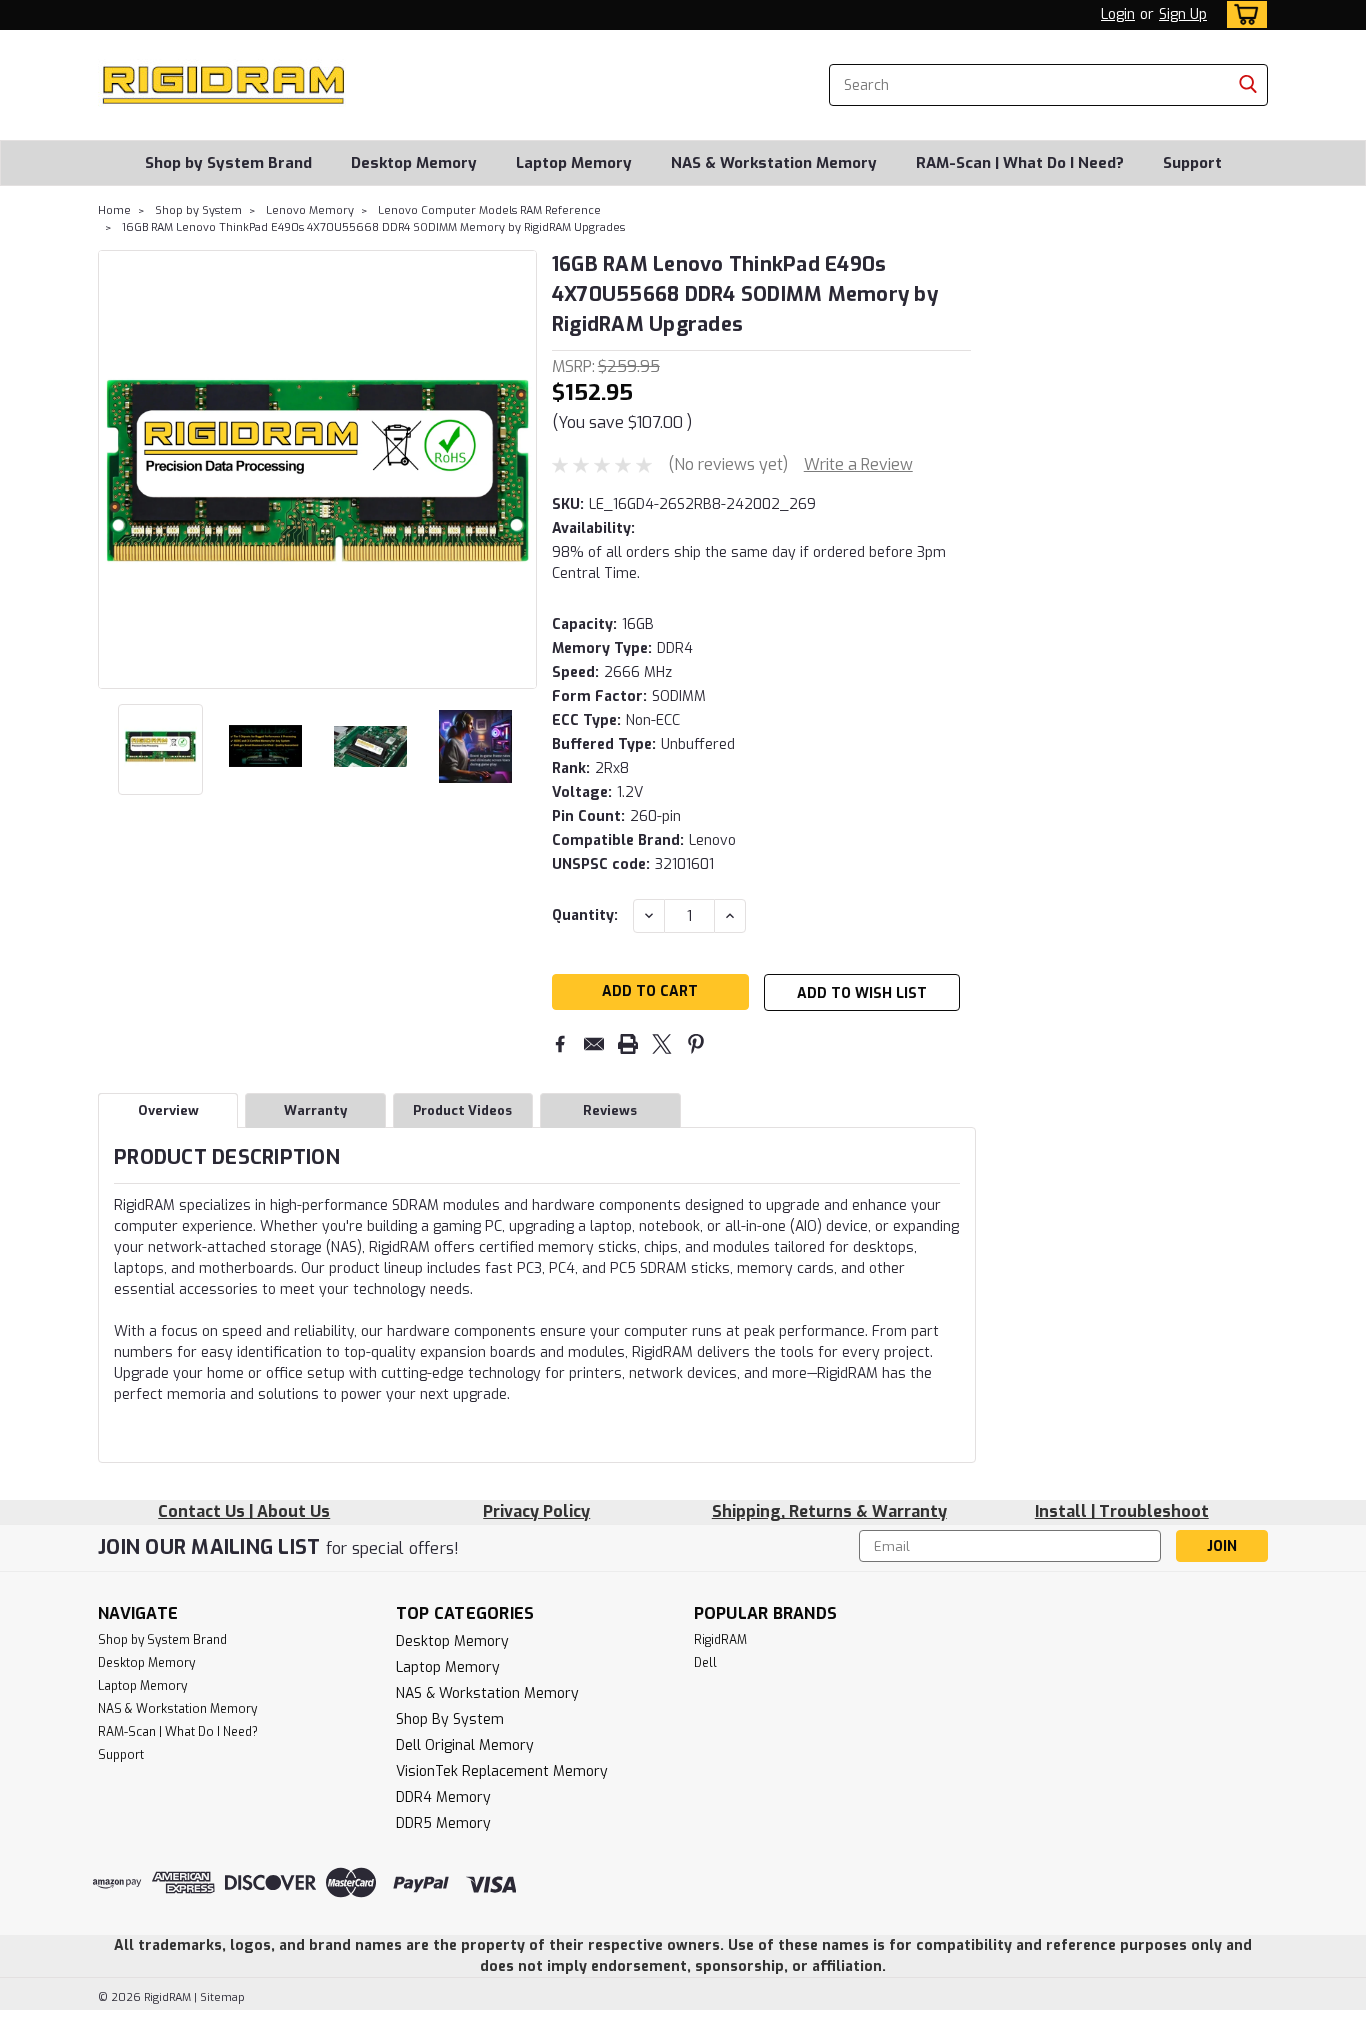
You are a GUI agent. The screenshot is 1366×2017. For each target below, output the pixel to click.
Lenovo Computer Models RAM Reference (489, 210)
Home (114, 210)
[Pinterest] (696, 1044)
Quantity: (585, 915)
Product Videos (462, 1110)
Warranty (315, 1110)
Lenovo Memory (310, 210)
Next (519, 469)
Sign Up (1183, 14)
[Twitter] (662, 1044)
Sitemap (222, 1997)
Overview (168, 1110)
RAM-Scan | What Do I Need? (1020, 163)
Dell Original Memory (465, 1745)
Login (1118, 14)
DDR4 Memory (443, 1797)
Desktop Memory (414, 163)
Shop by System (198, 210)
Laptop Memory (574, 163)
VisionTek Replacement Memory (502, 1771)
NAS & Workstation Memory (774, 163)
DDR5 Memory (443, 1823)
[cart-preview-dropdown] (1242, 14)
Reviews (610, 1110)
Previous (115, 469)
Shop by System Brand (228, 163)
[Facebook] (560, 1044)
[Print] (628, 1044)
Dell (705, 1663)
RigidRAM (720, 1640)
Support (1192, 163)
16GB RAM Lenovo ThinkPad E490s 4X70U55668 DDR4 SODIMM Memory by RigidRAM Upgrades (373, 227)
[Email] (594, 1044)
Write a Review (858, 464)
